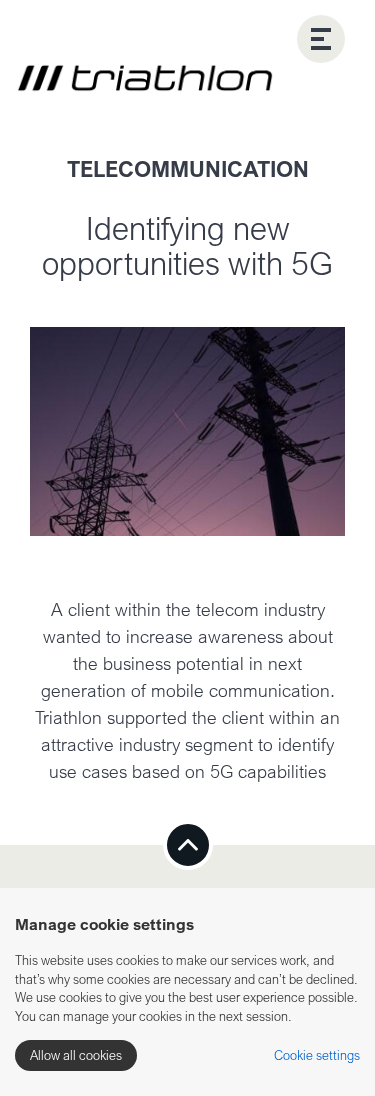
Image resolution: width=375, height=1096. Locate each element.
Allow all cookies (76, 1055)
